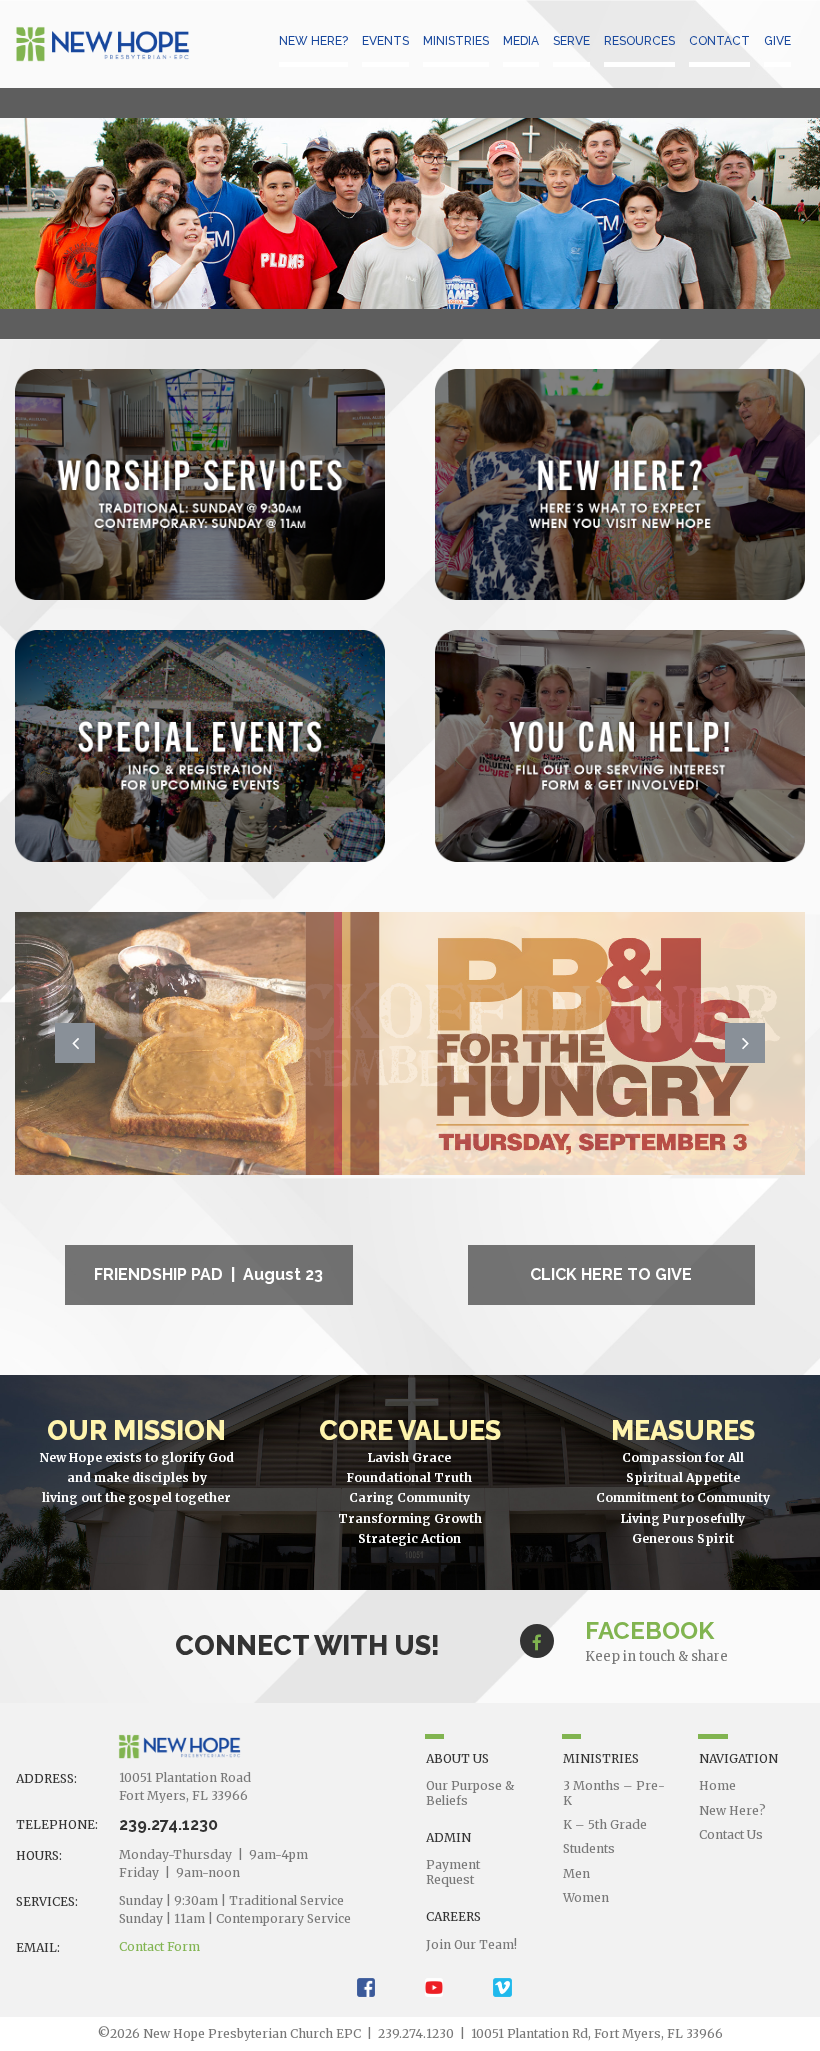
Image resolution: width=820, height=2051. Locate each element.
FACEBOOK (649, 1630)
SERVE (571, 41)
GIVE (777, 41)
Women (586, 1897)
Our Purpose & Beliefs (470, 1792)
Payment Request (453, 1871)
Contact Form (159, 1946)
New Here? (732, 1810)
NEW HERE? (313, 41)
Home (717, 1785)
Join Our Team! (471, 1944)
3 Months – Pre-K (614, 1792)
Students (589, 1848)
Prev (75, 1043)
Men (576, 1873)
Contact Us (731, 1834)
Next (745, 1043)
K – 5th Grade (605, 1824)
